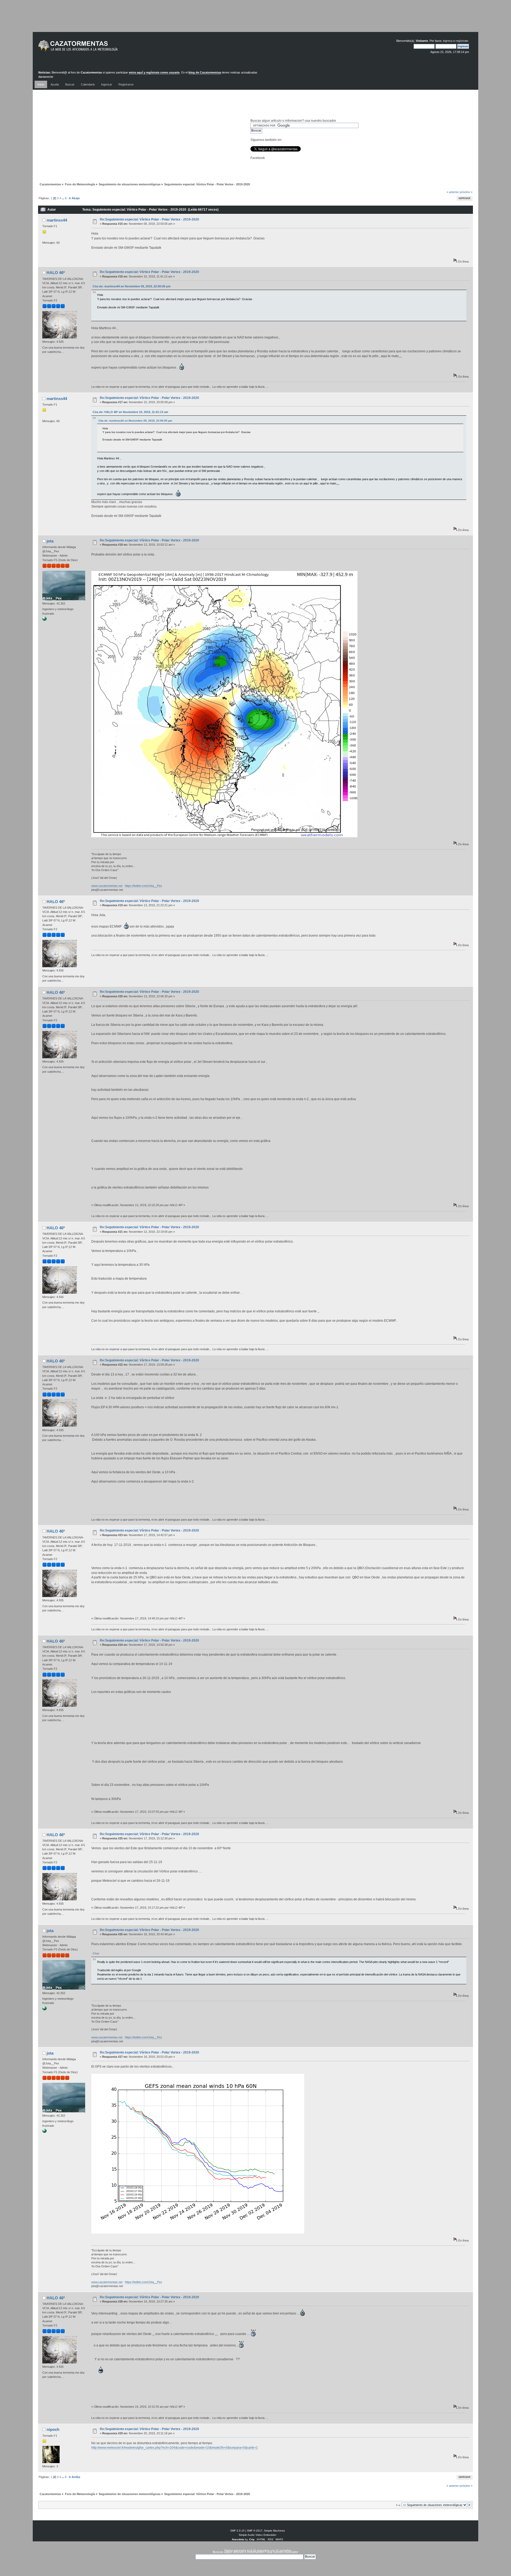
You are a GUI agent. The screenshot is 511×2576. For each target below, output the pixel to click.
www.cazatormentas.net (107, 886)
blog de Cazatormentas (205, 72)
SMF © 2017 (255, 2531)
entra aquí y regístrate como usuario (154, 72)
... (63, 198)
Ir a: (398, 2505)
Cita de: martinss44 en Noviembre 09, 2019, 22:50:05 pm (132, 286)
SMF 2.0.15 (237, 2531)
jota (50, 541)
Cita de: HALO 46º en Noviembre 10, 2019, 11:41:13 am (130, 412)
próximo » (466, 192)
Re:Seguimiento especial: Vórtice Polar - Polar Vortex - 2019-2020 (149, 219)
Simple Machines (274, 2531)
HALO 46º (56, 273)
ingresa (448, 41)
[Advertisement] (256, 20)
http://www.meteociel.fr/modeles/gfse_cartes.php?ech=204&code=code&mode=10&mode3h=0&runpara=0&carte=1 (175, 2448)
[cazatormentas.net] (44, 620)
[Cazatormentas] (98, 48)
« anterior (453, 192)
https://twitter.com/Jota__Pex (143, 886)
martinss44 (57, 220)
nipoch (53, 2429)
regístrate (462, 41)
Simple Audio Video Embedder (257, 2535)
